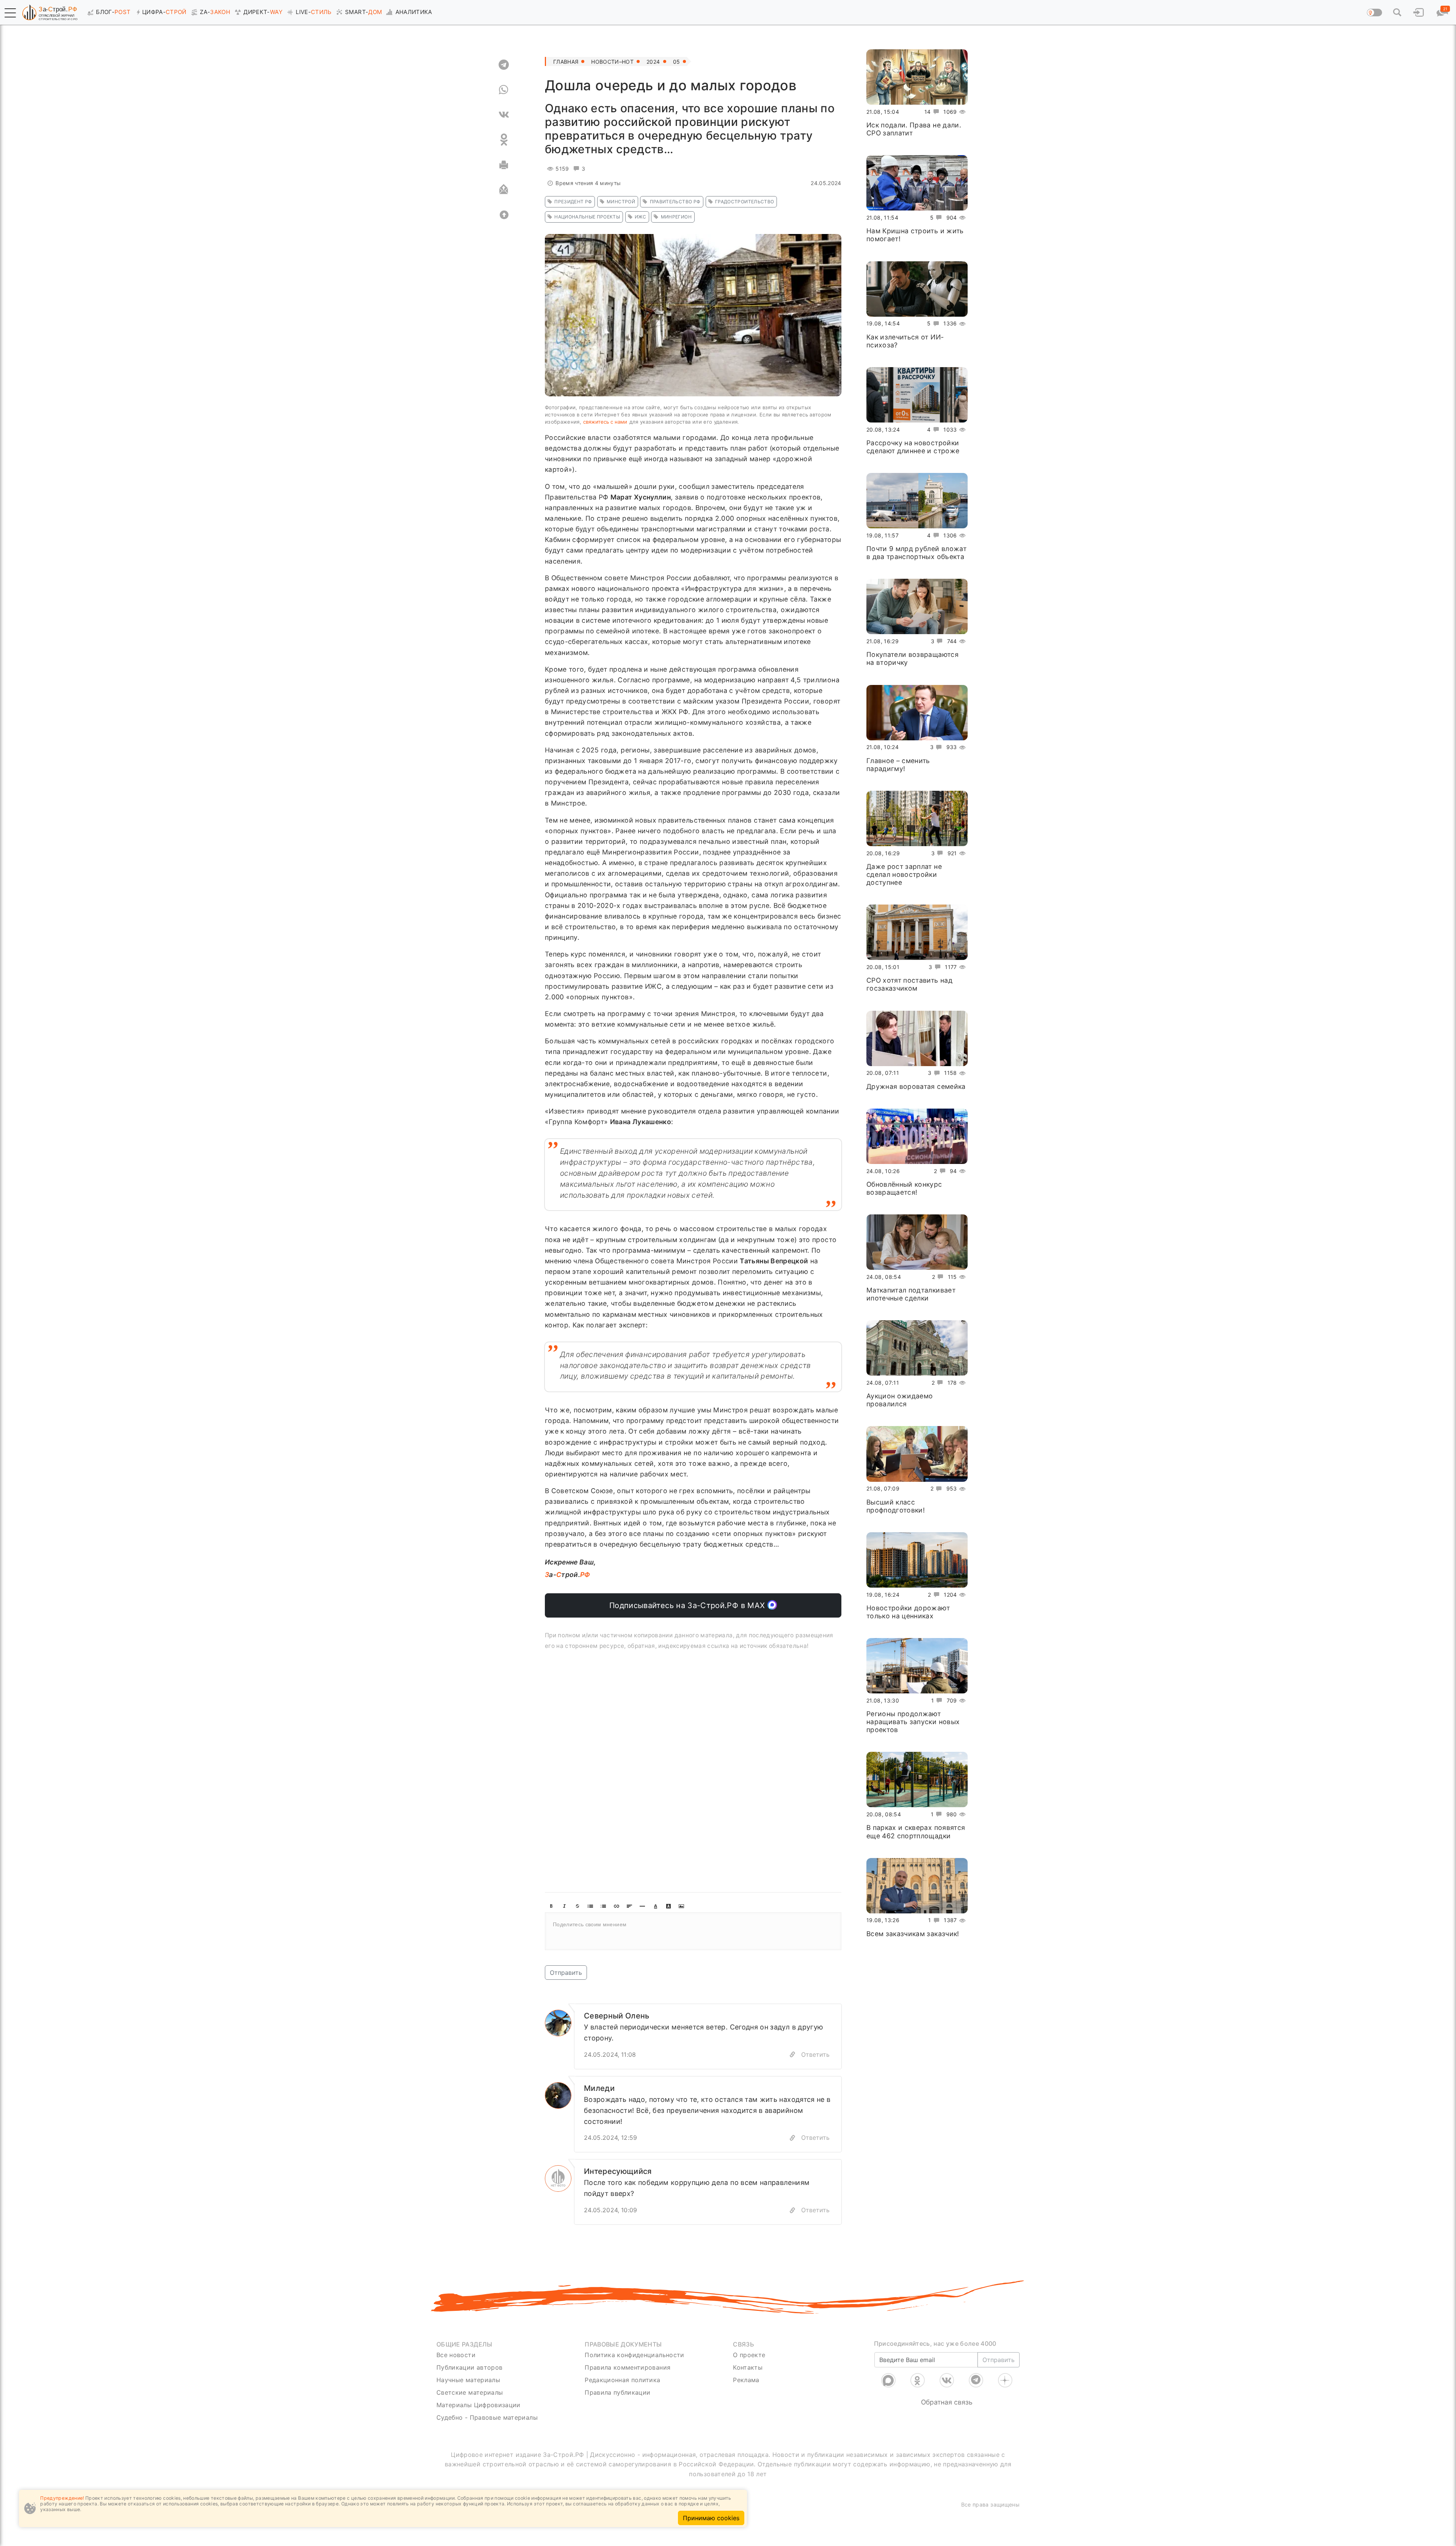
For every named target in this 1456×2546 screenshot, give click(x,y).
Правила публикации (617, 2392)
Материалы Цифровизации (479, 2405)
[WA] (504, 90)
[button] (10, 13)
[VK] (504, 115)
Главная (566, 62)
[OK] (504, 140)
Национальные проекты (587, 217)
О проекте (749, 2355)
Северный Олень (617, 2016)
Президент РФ (573, 202)
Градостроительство (744, 202)
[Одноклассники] (918, 2380)
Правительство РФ (675, 202)
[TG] (504, 64)
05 (677, 62)
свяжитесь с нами (605, 422)
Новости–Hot (612, 62)
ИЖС (640, 217)
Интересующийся (618, 2171)
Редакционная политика (622, 2380)
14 (928, 112)
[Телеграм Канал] (976, 2380)
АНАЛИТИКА (414, 12)
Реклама (746, 2380)
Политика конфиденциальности (635, 2355)
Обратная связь (947, 2402)
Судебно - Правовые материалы (487, 2417)
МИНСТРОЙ (621, 202)
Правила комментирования (628, 2367)
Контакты (748, 2367)
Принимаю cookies (711, 2518)
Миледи (599, 2088)
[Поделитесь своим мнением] (693, 1931)
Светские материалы (470, 2392)
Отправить (566, 1973)
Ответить (815, 2054)
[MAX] (888, 2380)
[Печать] (504, 165)
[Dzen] (1005, 2380)
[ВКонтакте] (947, 2380)
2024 (653, 62)
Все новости (456, 2355)
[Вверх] (504, 215)
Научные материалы (468, 2380)
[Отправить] (504, 190)
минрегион (676, 217)
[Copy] (792, 2055)
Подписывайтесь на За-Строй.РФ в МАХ (688, 1605)
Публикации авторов (469, 2367)
